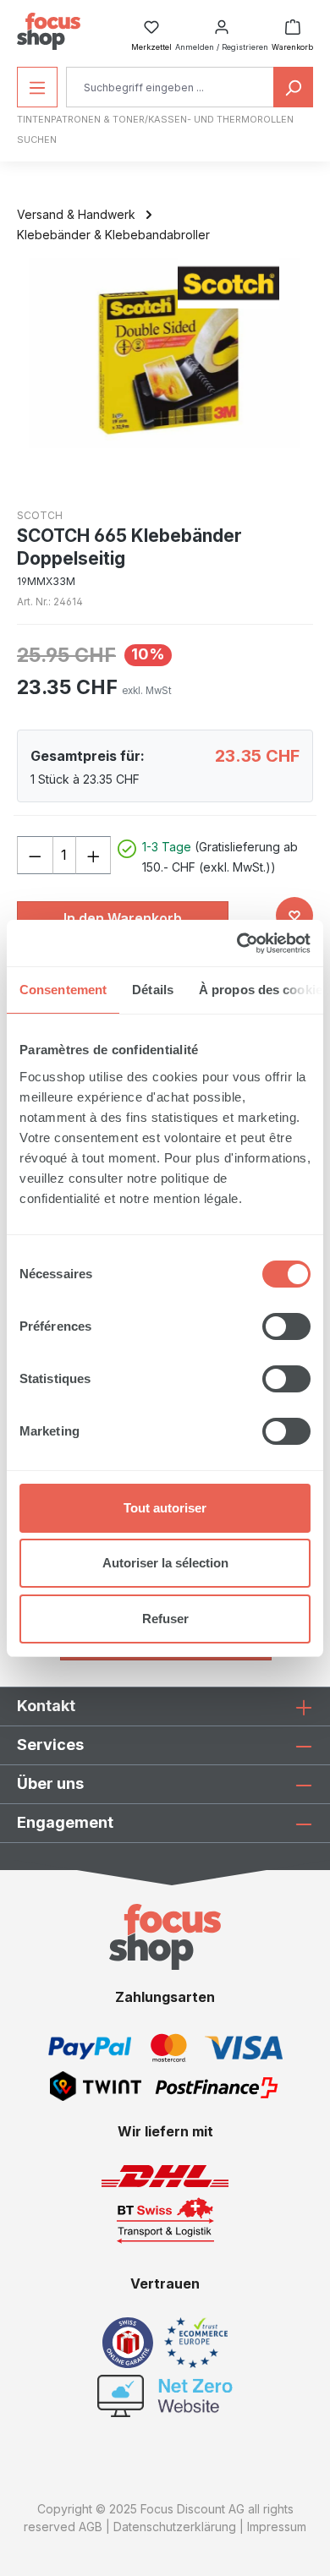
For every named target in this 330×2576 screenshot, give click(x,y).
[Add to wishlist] (294, 916)
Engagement (65, 1822)
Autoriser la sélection (165, 1563)
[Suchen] (293, 87)
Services (50, 1745)
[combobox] (170, 87)
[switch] (286, 1326)
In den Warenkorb (123, 918)
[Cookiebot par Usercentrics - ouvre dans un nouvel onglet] (237, 943)
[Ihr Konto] (222, 22)
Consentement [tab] (63, 990)
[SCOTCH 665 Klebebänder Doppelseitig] (165, 353)
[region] (165, 353)
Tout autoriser (165, 1508)
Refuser (165, 1619)
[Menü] (37, 87)
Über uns (50, 1783)
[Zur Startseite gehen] (49, 31)
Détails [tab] (153, 990)
